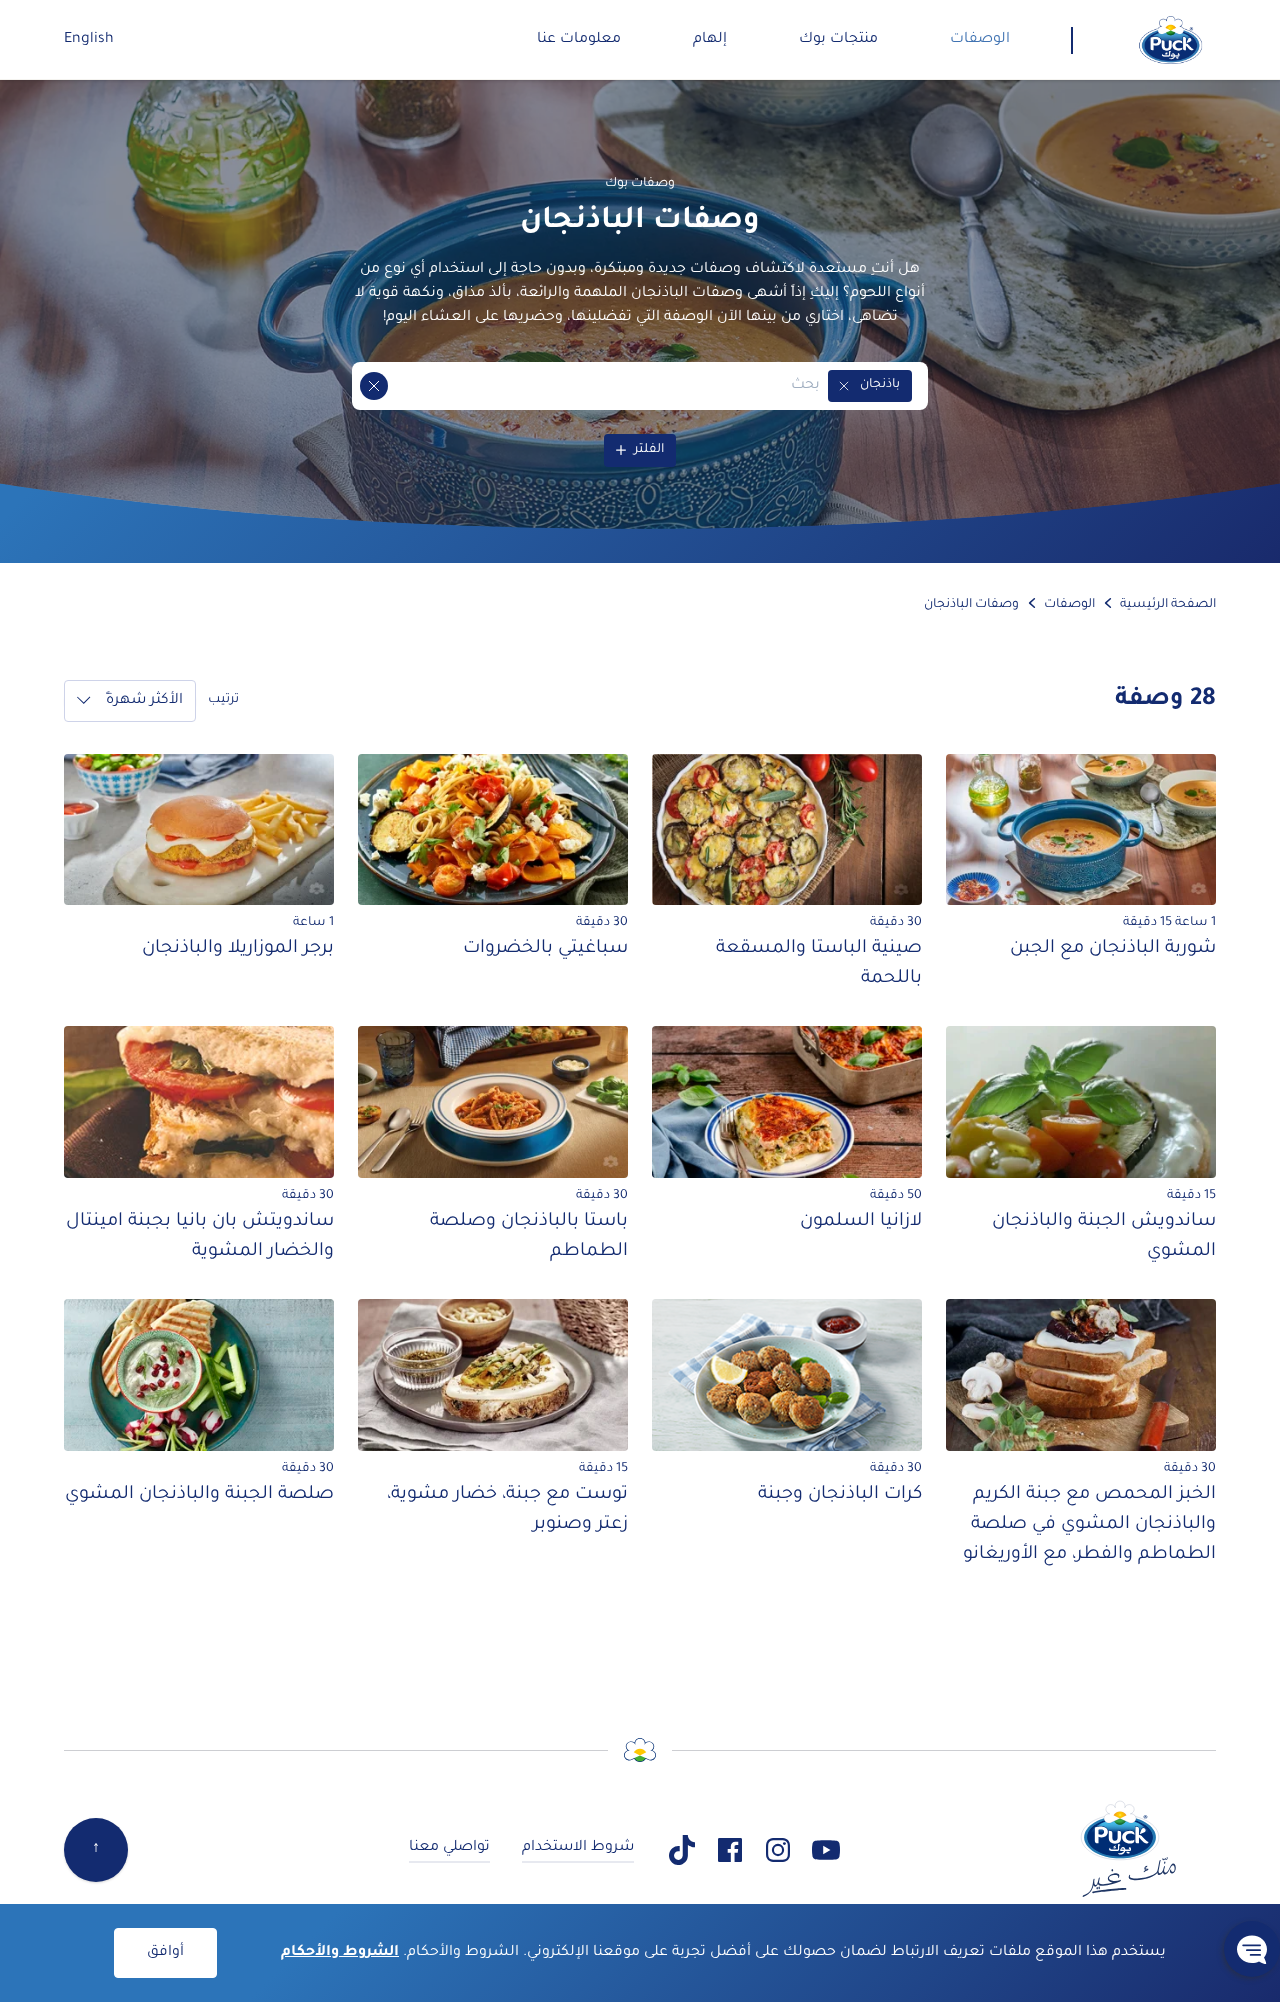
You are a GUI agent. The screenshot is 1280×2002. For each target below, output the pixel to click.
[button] (844, 386)
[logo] (1171, 40)
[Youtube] (826, 1850)
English (89, 40)
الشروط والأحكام (340, 1953)
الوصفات (1069, 605)
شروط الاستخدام (578, 1848)
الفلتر (649, 450)
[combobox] (604, 386)
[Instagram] (778, 1850)
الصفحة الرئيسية (1168, 605)
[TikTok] (682, 1850)
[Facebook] (730, 1850)
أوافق (165, 1953)
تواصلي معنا (449, 1848)
